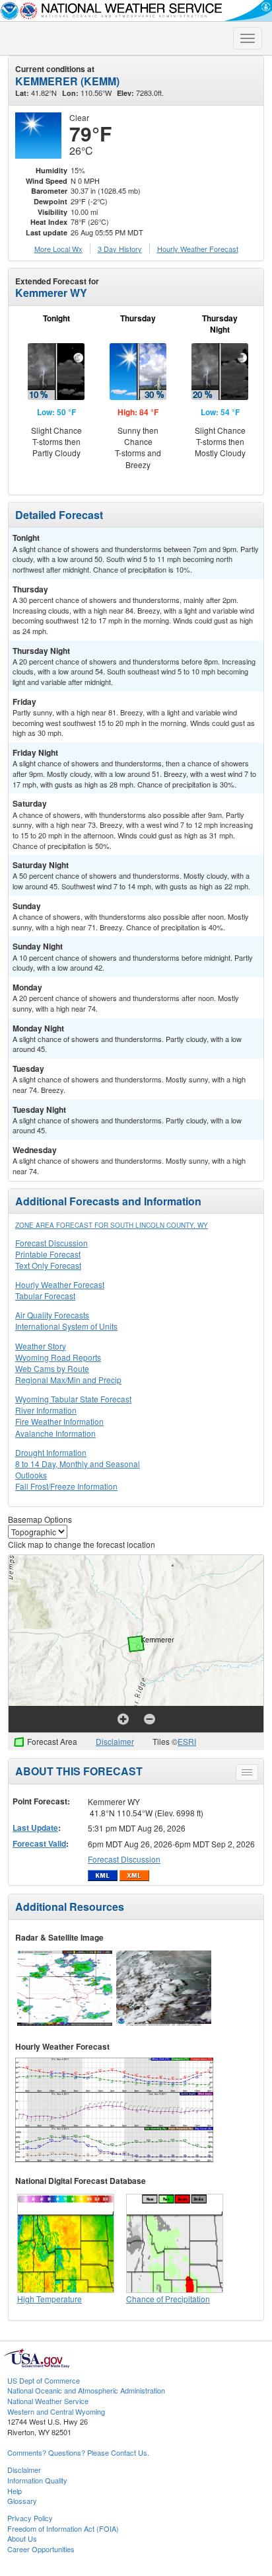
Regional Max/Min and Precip (68, 1380)
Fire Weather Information (59, 1421)
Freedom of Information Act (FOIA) (63, 2528)
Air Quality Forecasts (52, 1315)
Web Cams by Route (52, 1368)
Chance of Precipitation (168, 2299)
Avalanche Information (55, 1433)
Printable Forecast (48, 1254)
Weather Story (41, 1346)
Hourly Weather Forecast (60, 1284)
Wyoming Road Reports (58, 1357)
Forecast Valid (39, 1843)
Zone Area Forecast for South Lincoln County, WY (112, 1225)
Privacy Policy (30, 2518)
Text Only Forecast (48, 1265)
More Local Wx (58, 249)
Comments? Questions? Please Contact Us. (78, 2452)
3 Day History (120, 249)
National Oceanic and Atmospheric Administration (86, 2390)
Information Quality (37, 2480)
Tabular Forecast (45, 1296)
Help (15, 2491)
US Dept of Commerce (44, 2380)
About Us (22, 2538)
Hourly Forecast (198, 249)
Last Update (35, 1828)
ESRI (187, 1741)
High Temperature (50, 2299)
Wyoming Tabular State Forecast (73, 1399)
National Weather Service (48, 2401)
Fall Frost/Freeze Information (66, 1486)
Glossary (22, 2501)
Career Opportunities (41, 2549)
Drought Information (51, 1452)
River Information (46, 1410)
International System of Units (66, 1326)
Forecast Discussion (51, 1243)
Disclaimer (115, 1741)
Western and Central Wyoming (56, 2411)
